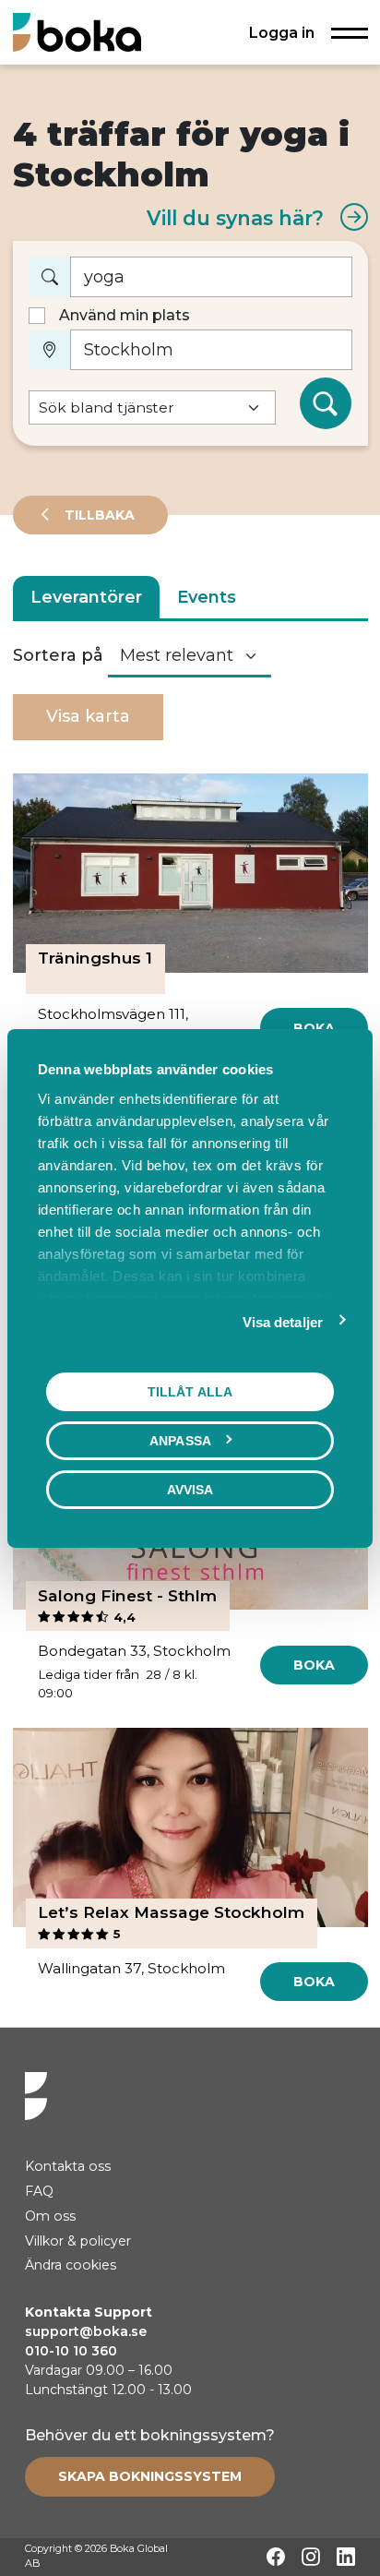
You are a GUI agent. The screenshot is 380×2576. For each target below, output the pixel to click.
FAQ (39, 2191)
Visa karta (88, 716)
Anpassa (180, 1440)
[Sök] (326, 403)
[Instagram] (311, 2557)
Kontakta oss (68, 2166)
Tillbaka (98, 515)
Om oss (50, 2216)
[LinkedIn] (346, 2557)
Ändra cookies (71, 2265)
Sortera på (58, 655)
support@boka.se (86, 2331)
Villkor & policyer (78, 2241)
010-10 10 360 (71, 2351)
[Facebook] (276, 2557)
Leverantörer (86, 597)
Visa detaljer (283, 1321)
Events (207, 597)
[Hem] (77, 32)
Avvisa (190, 1489)
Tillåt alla (190, 1391)
